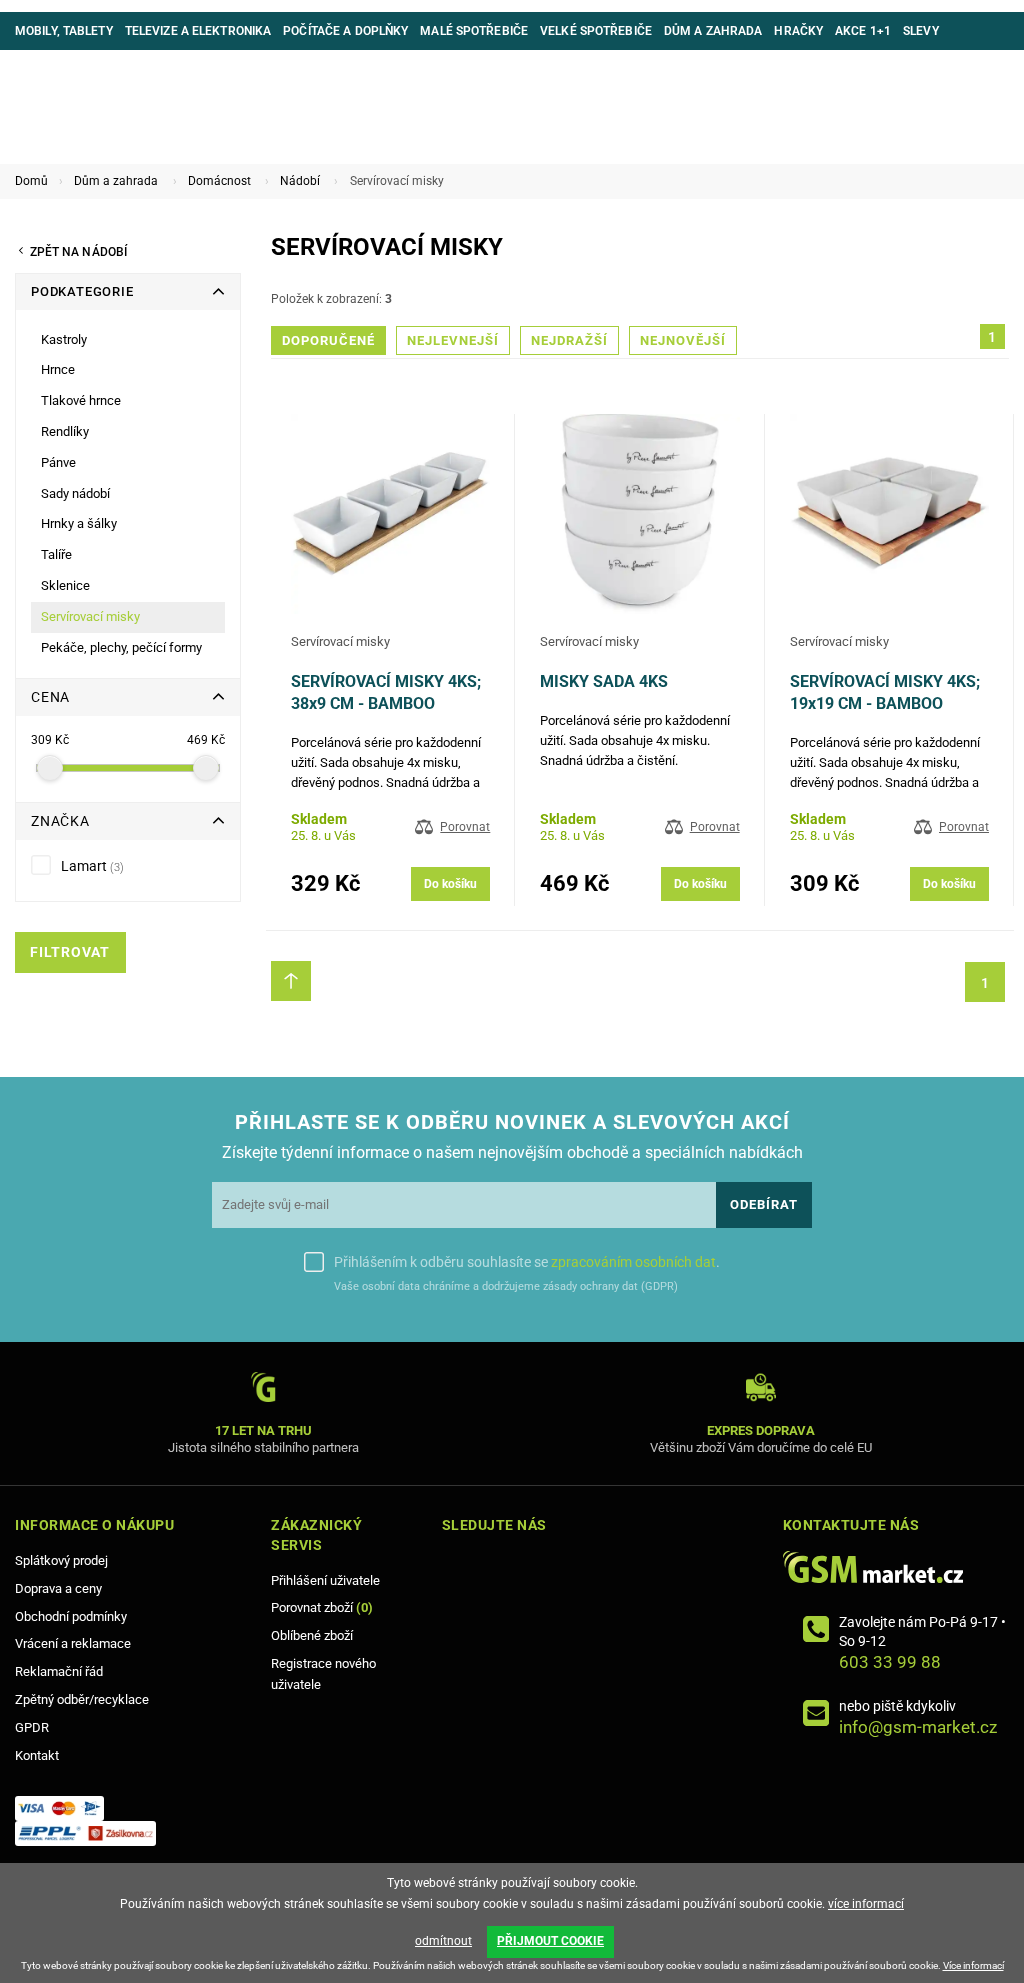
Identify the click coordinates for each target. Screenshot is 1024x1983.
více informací (866, 1904)
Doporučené (328, 340)
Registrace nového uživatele (323, 1674)
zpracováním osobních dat (633, 1262)
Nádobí (300, 181)
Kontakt (37, 1755)
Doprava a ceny (58, 1588)
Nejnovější (683, 340)
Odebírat (764, 1204)
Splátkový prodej (61, 1560)
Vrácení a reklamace (73, 1643)
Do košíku (450, 884)
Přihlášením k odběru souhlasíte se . (527, 1262)
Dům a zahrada (116, 181)
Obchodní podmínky (71, 1616)
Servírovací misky (340, 641)
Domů (31, 181)
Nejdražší (569, 340)
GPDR (32, 1727)
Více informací (973, 1965)
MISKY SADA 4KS (604, 681)
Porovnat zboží (322, 1607)
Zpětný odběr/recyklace (82, 1699)
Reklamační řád (59, 1671)
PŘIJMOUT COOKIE (550, 1941)
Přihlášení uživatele (325, 1580)
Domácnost (219, 181)
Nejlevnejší (453, 340)
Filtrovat (70, 952)
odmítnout (443, 1941)
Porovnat (465, 827)
